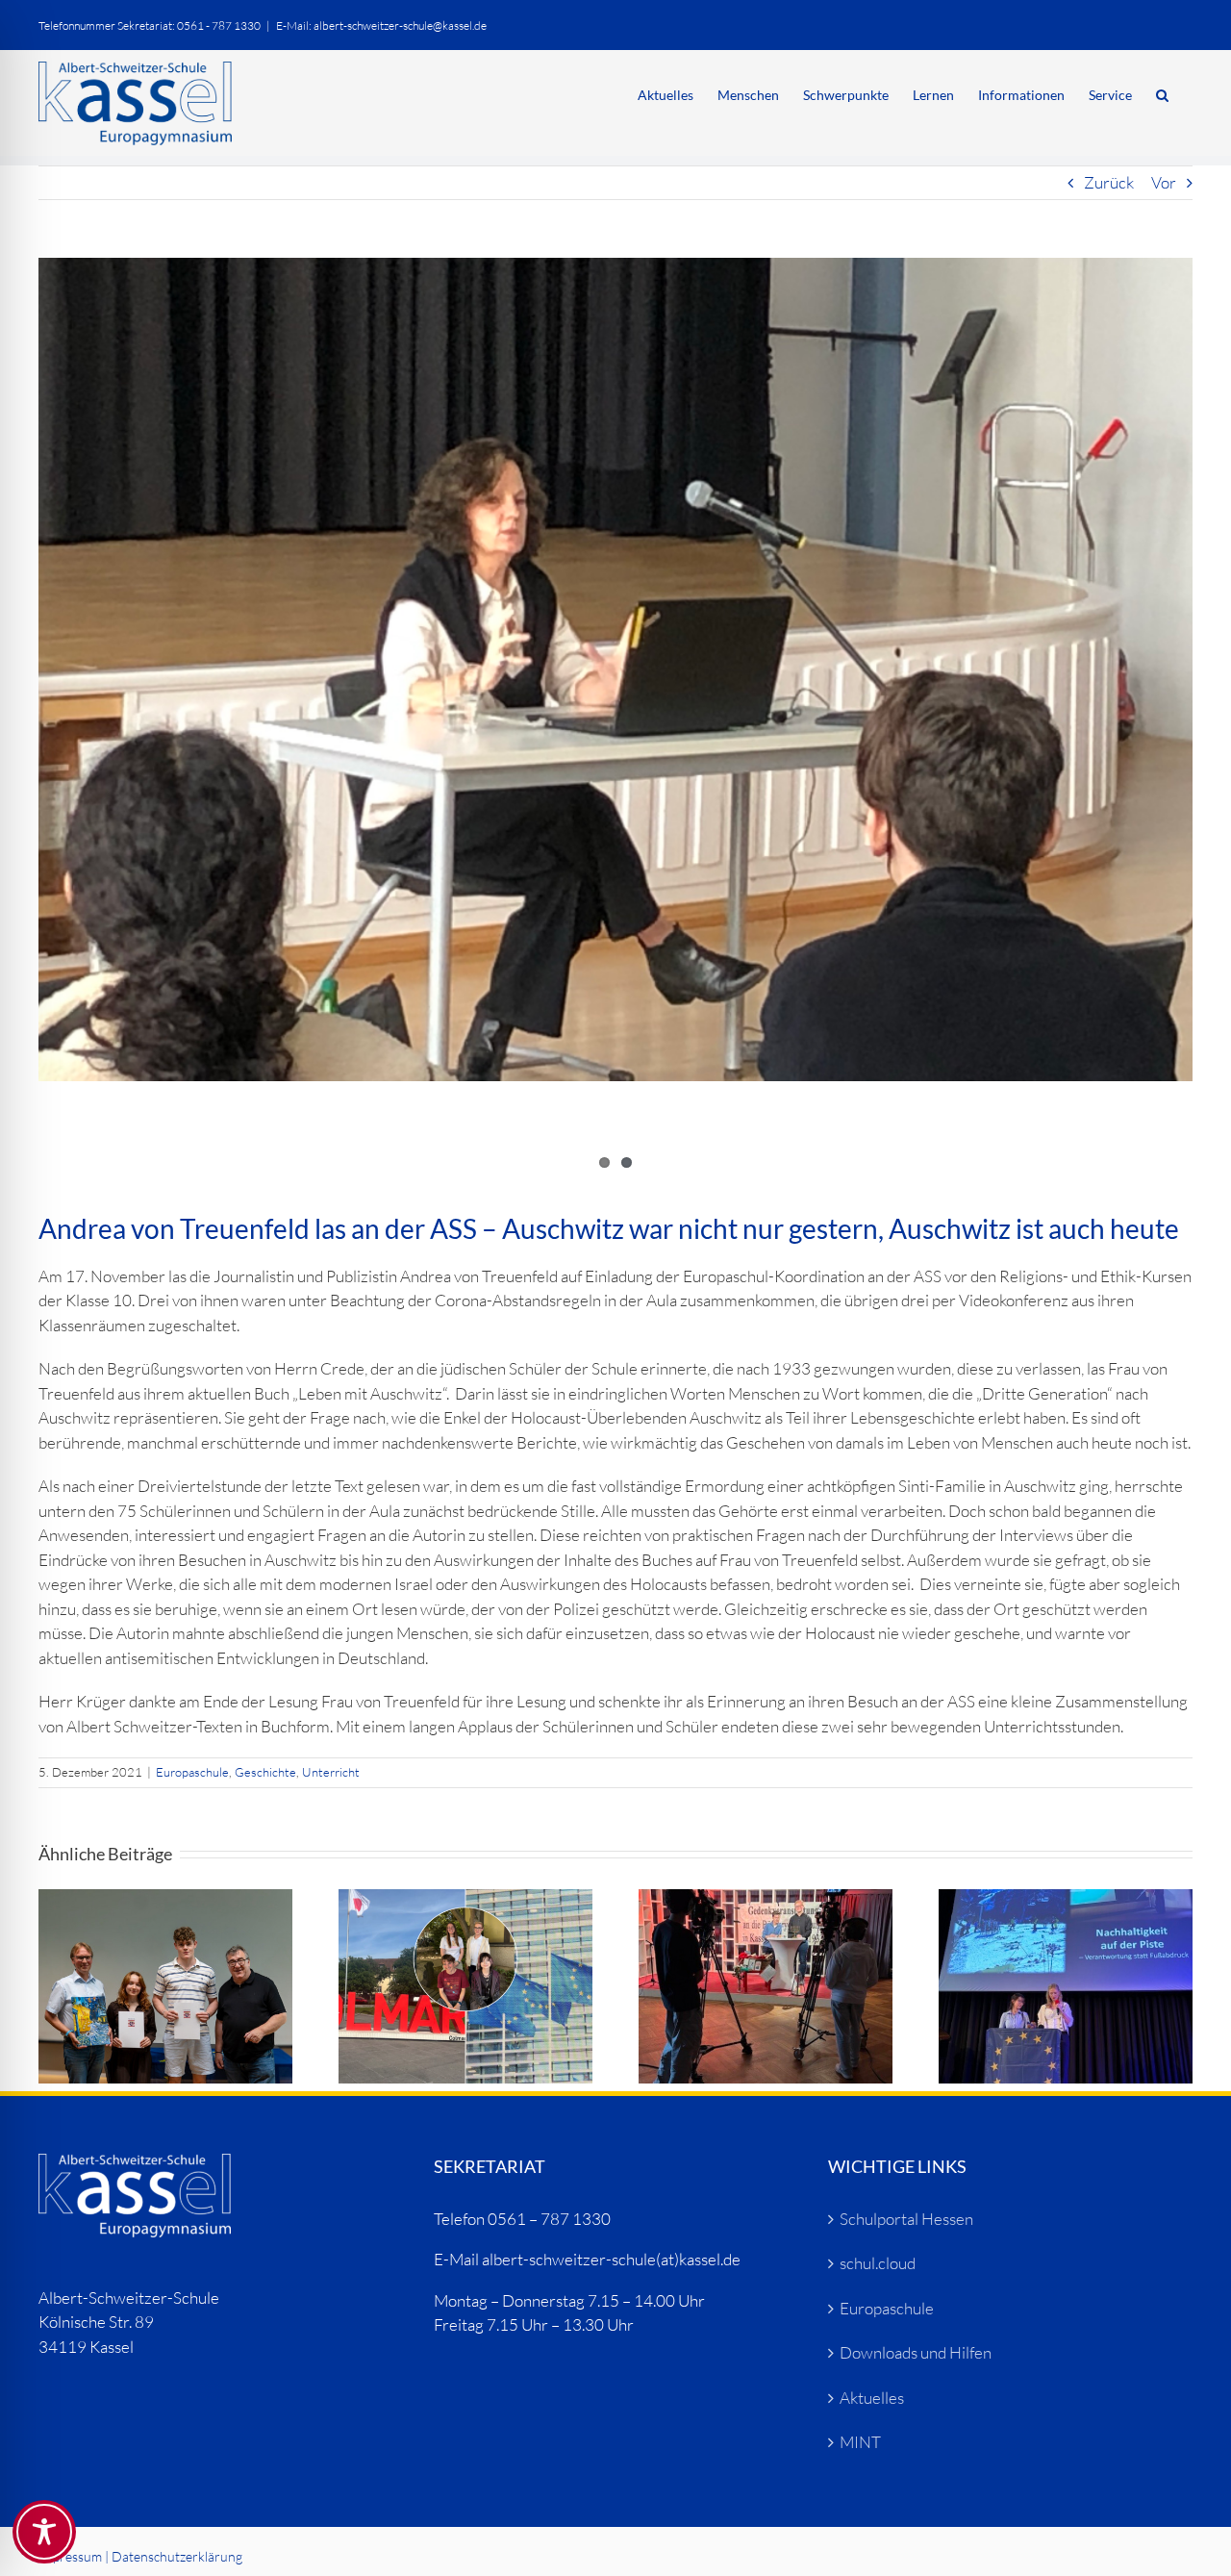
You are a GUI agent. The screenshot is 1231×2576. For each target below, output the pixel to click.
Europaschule (192, 1772)
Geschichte (265, 1772)
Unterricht (331, 1772)
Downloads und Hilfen (916, 2352)
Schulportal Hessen (906, 2219)
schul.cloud (878, 2263)
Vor (1164, 182)
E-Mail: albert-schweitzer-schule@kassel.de (381, 25)
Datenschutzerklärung (177, 2556)
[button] (1162, 93)
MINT (860, 2442)
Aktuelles (872, 2398)
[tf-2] (615, 669)
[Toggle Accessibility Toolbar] (44, 2532)
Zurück (1109, 182)
